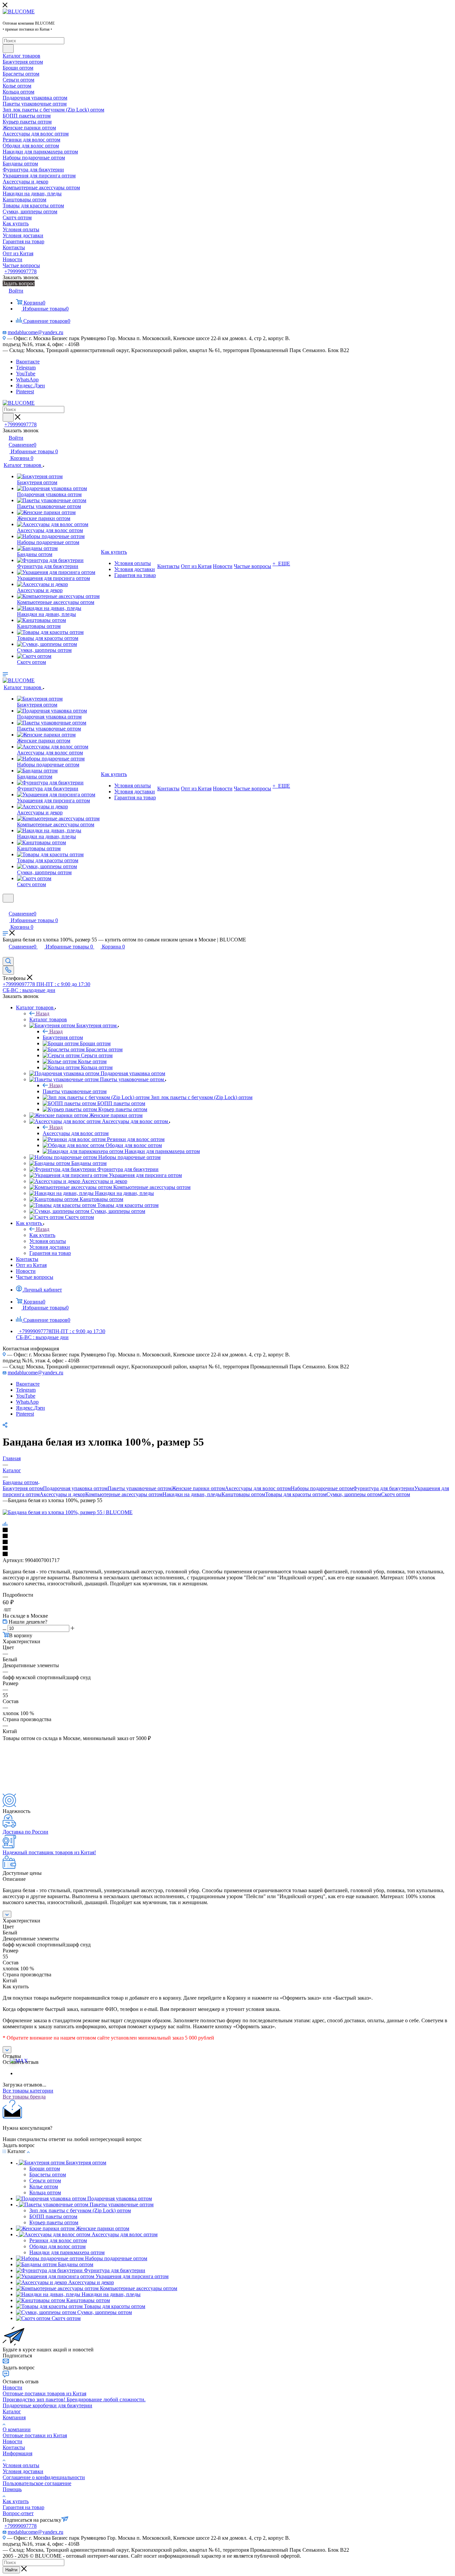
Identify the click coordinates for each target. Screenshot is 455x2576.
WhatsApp (27, 380)
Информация (17, 2453)
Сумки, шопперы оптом (354, 1494)
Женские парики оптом (198, 1488)
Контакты (14, 2447)
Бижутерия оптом (63, 1037)
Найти (11, 2570)
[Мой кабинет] (6, 907)
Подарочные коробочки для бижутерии (47, 2405)
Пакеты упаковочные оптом (75, 1091)
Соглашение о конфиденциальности (44, 2477)
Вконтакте (28, 362)
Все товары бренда (24, 2097)
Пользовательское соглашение (37, 2483)
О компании (17, 2429)
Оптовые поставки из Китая (35, 2435)
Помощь (12, 2489)
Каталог (12, 2411)
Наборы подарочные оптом (322, 1488)
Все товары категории (28, 2091)
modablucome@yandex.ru (35, 332)
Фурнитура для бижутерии (384, 1488)
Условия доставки (23, 2471)
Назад (43, 1013)
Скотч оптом (396, 1494)
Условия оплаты (21, 2465)
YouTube (26, 374)
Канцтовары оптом (243, 1494)
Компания (14, 2417)
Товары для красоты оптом (296, 1494)
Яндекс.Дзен (30, 386)
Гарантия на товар (23, 2507)
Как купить (42, 1235)
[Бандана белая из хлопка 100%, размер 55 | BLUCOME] (68, 1512)
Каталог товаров (48, 1019)
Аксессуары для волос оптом (76, 1133)
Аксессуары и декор (62, 1494)
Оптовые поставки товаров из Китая (44, 2393)
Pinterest (25, 392)
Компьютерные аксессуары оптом (124, 1494)
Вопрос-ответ (18, 2513)
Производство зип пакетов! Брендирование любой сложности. (74, 2399)
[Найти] (8, 49)
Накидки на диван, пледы (192, 1494)
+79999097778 (20, 271)
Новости (12, 2387)
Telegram (26, 368)
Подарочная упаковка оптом (75, 1488)
